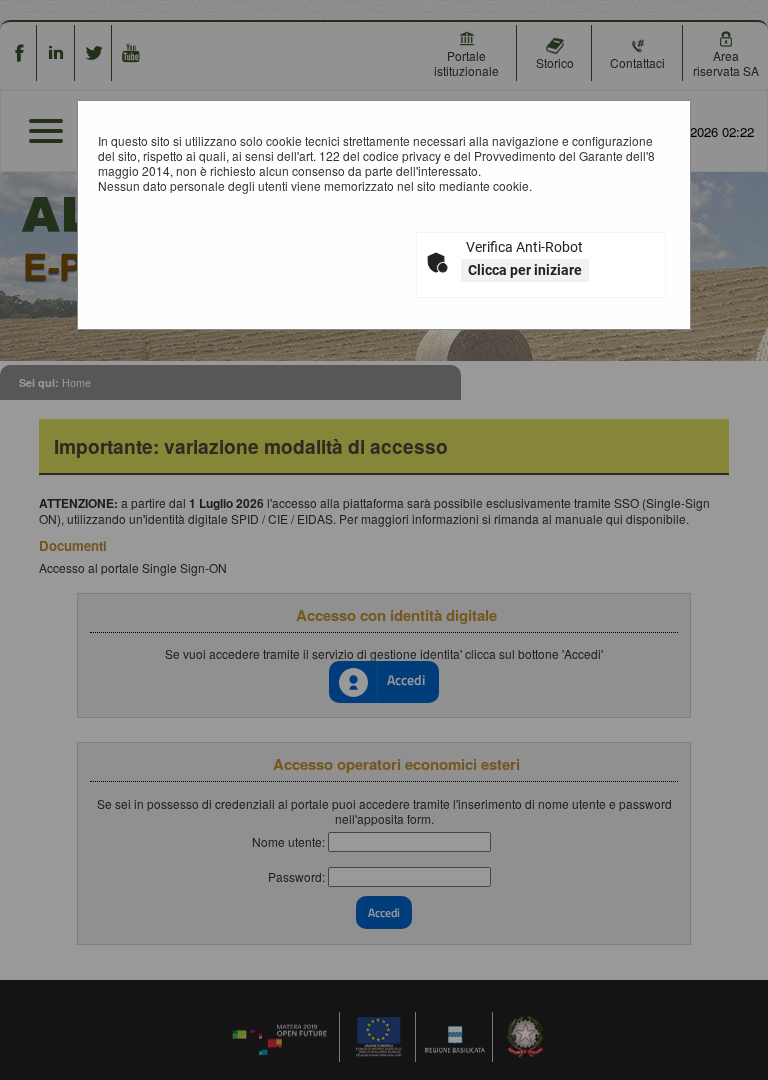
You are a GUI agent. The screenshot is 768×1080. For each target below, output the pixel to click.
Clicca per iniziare (525, 270)
